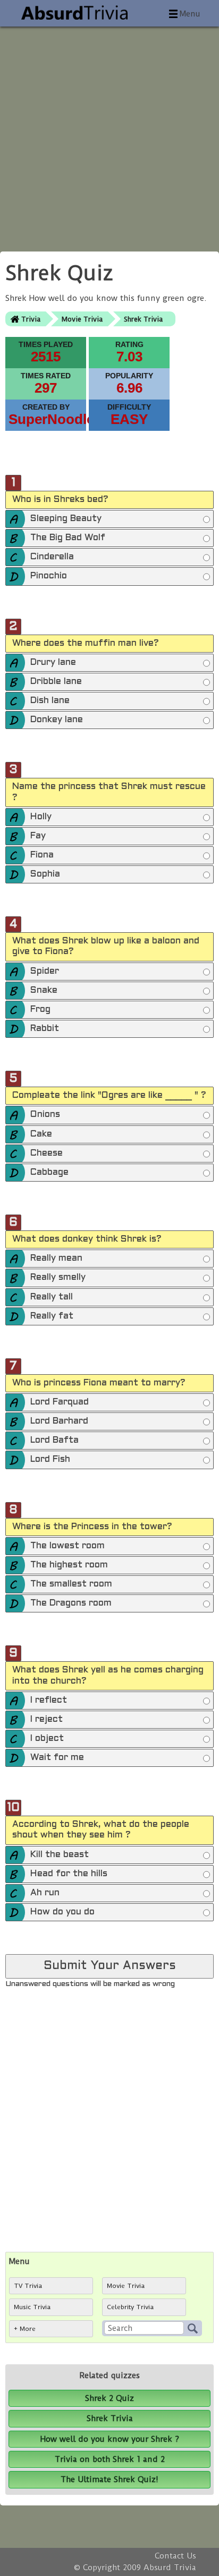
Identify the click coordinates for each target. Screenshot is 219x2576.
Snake (44, 991)
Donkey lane (57, 720)
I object (47, 1739)
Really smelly (58, 1278)
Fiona (42, 855)
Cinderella (52, 557)
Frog (40, 1010)
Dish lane (50, 701)
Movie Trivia (82, 319)
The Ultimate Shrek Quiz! (109, 2479)
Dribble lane (56, 682)
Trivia (31, 319)
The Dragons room (71, 1603)
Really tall (52, 1297)
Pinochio (49, 576)
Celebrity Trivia (130, 2307)
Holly (41, 817)
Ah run (45, 1893)
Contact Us (175, 2556)
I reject (47, 1720)
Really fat (52, 1316)
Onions (45, 1115)
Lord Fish (50, 1460)
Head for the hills (69, 1874)
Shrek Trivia (143, 319)
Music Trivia (32, 2307)
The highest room (69, 1565)
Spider (45, 972)
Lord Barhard (59, 1421)
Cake (41, 1134)
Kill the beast (60, 1855)
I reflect (49, 1701)
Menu (190, 14)
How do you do (62, 1912)
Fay (38, 836)
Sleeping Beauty (66, 519)
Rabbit (45, 1029)
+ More (25, 2329)
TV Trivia (28, 2286)
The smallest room (71, 1584)
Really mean (56, 1259)
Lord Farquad (60, 1402)
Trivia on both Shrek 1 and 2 (110, 2459)
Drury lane (53, 663)
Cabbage (49, 1173)
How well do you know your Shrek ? (110, 2439)
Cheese (47, 1153)
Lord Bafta (54, 1441)
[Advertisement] (109, 136)
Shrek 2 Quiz (109, 2398)
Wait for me (57, 1758)
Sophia (45, 874)
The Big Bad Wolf (68, 538)
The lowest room (68, 1546)
